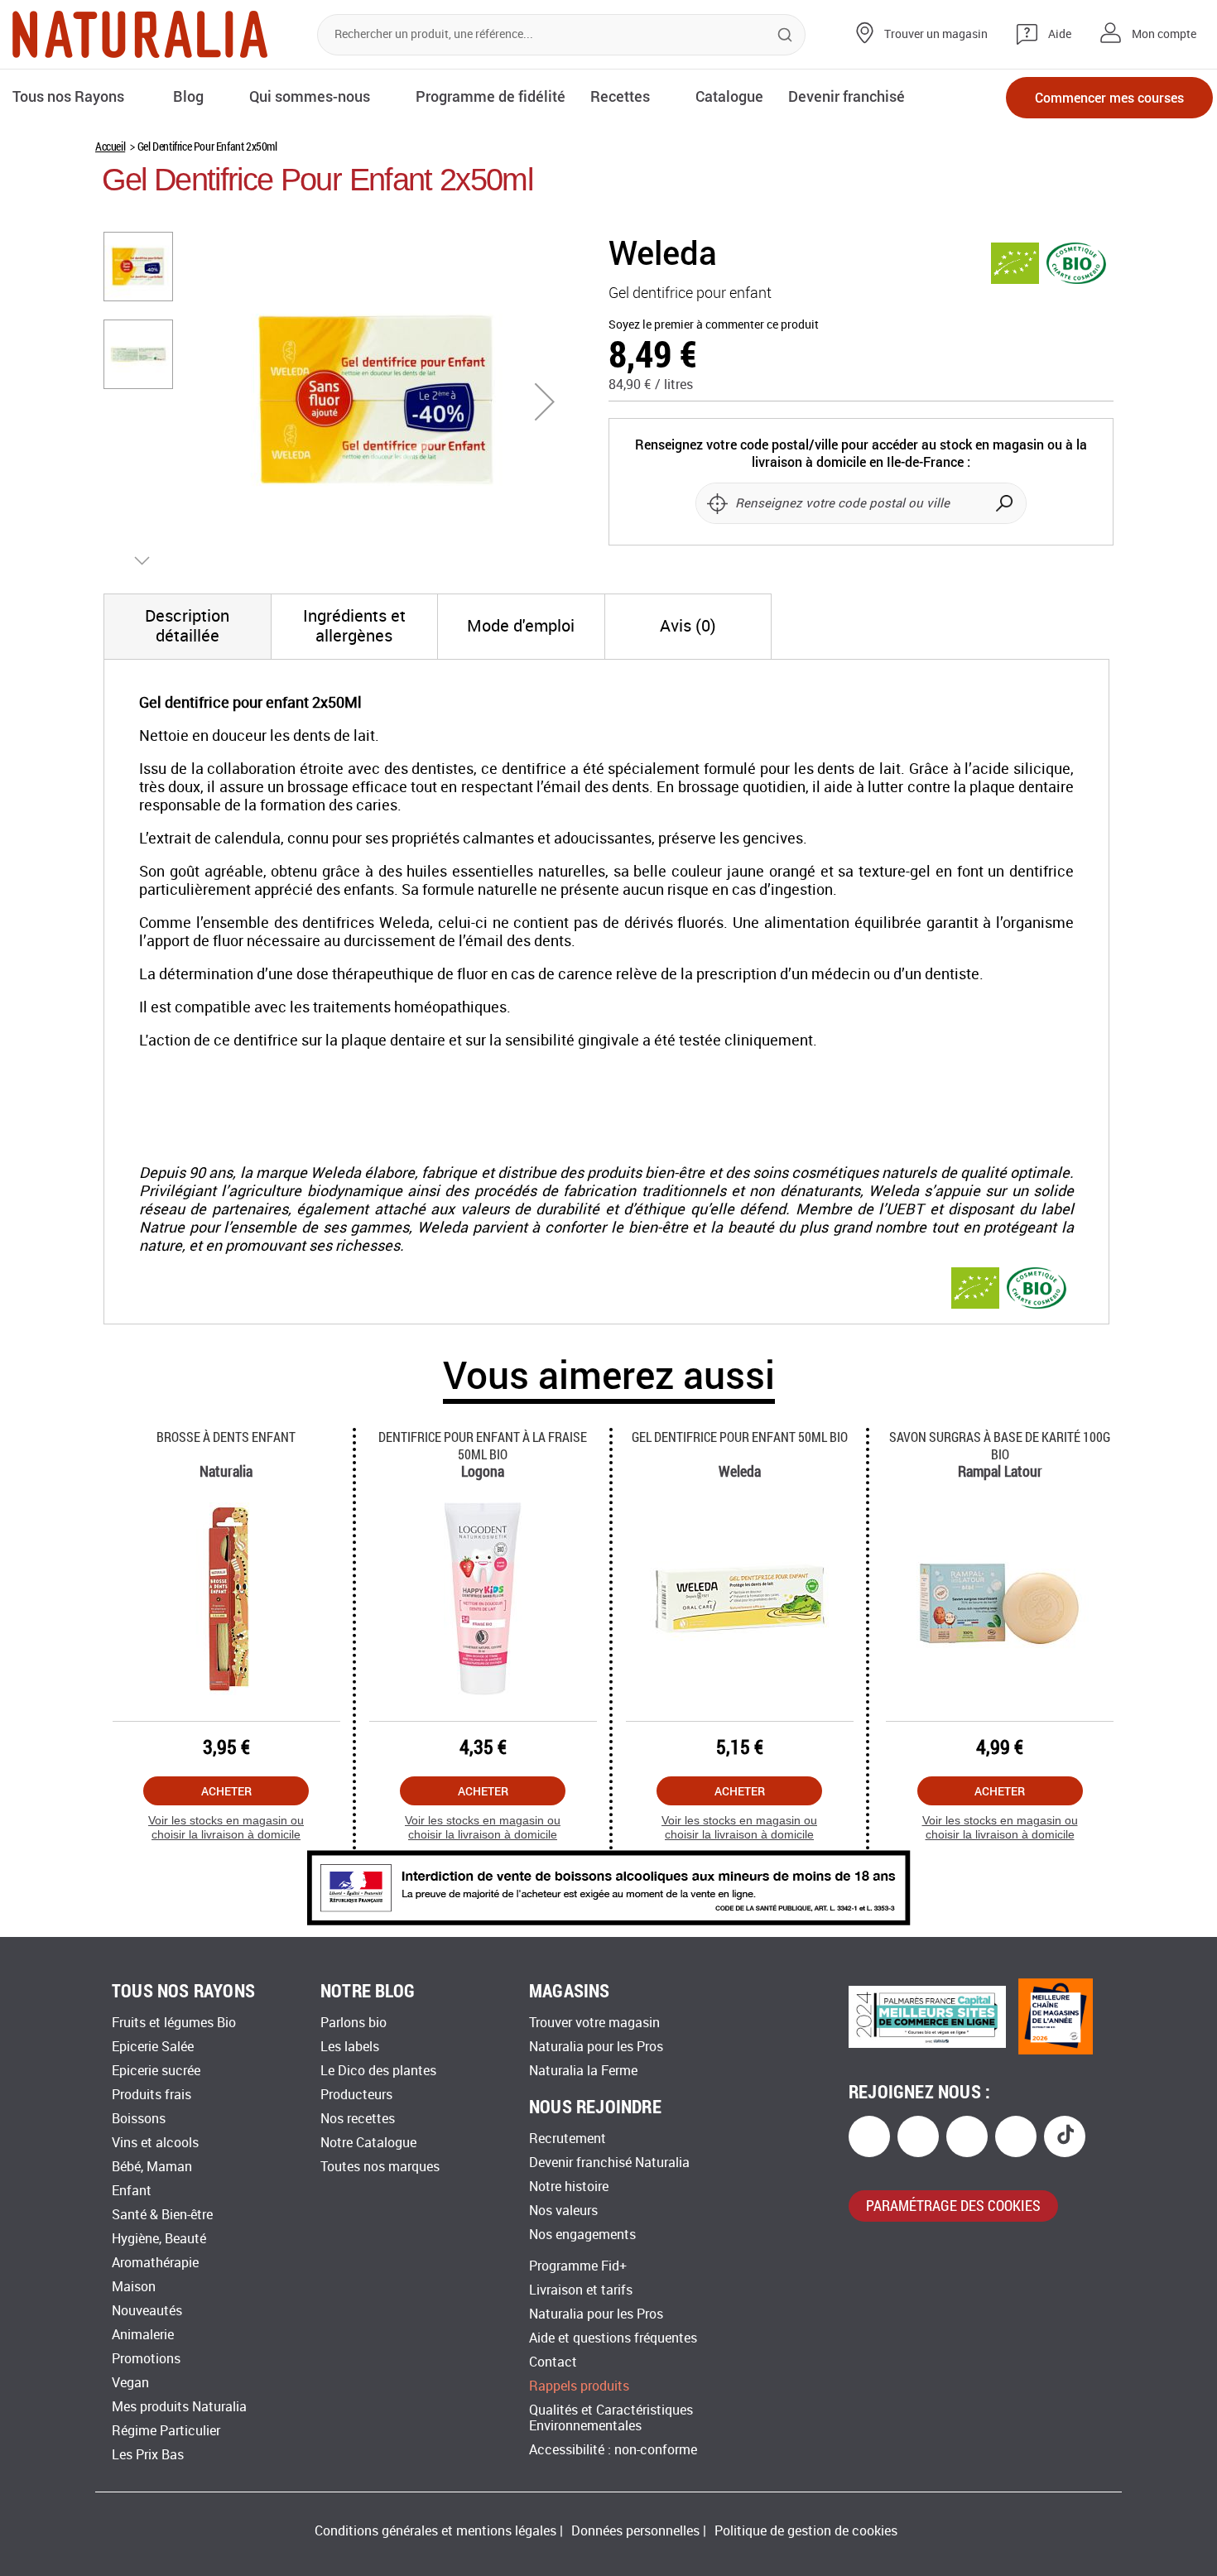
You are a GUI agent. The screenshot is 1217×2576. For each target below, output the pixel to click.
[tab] (188, 627)
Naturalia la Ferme (583, 2071)
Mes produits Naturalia (179, 2407)
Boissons (139, 2119)
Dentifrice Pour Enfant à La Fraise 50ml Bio (483, 1445)
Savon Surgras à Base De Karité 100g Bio (1000, 1445)
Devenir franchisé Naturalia (609, 2163)
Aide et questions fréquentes (613, 2338)
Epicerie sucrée (156, 2071)
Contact (553, 2362)
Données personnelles (635, 2531)
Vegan (130, 2383)
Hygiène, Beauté (159, 2239)
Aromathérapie (155, 2263)
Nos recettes (358, 2119)
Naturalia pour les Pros (596, 2047)
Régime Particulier (166, 2431)
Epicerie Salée (153, 2047)
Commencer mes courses (1109, 97)
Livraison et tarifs (581, 2290)
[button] (545, 401)
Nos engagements (582, 2235)
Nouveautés (147, 2311)
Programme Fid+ (578, 2266)
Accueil (110, 146)
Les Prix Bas (148, 2455)
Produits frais (152, 2095)
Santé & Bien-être (162, 2215)
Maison (134, 2287)
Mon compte (1164, 34)
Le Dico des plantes (378, 2071)
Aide (1060, 34)
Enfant (132, 2191)
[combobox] (561, 35)
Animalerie (143, 2335)
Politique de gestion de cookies (806, 2531)
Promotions (146, 2359)
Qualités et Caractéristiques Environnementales (611, 2418)
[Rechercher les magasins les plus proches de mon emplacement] (717, 503)
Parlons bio (354, 2023)
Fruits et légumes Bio (174, 2023)
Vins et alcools (155, 2143)
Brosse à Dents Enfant (226, 1437)
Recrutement (568, 2139)
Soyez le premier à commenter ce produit (714, 325)
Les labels (350, 2047)
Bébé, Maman (152, 2167)
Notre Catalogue (368, 2143)
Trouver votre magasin (594, 2023)
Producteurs (356, 2095)
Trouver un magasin (936, 34)
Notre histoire (569, 2187)
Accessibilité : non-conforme (613, 2450)
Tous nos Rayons (68, 96)
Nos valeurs (563, 2211)
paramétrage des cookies (953, 2205)
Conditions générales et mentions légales (435, 2531)
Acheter (226, 1791)
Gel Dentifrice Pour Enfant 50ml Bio (740, 1437)
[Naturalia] (140, 34)
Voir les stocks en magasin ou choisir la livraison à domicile (226, 1827)
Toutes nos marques (380, 2167)
